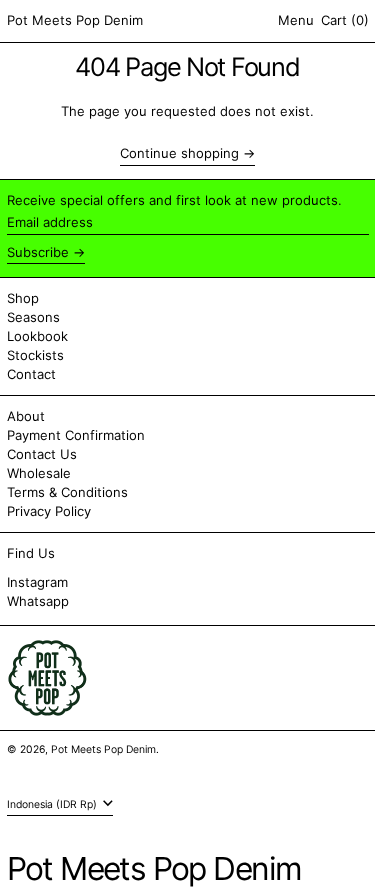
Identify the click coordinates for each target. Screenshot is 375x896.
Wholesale (39, 473)
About (26, 416)
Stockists (35, 355)
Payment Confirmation (76, 435)
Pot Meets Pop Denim (75, 20)
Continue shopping (179, 153)
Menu (296, 20)
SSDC (66, 768)
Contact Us (42, 454)
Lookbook (37, 336)
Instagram (37, 582)
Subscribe (38, 252)
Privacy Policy (49, 511)
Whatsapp (38, 601)
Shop (23, 298)
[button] (345, 21)
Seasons (33, 317)
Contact (31, 374)
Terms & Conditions (67, 492)
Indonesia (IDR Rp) (53, 804)
